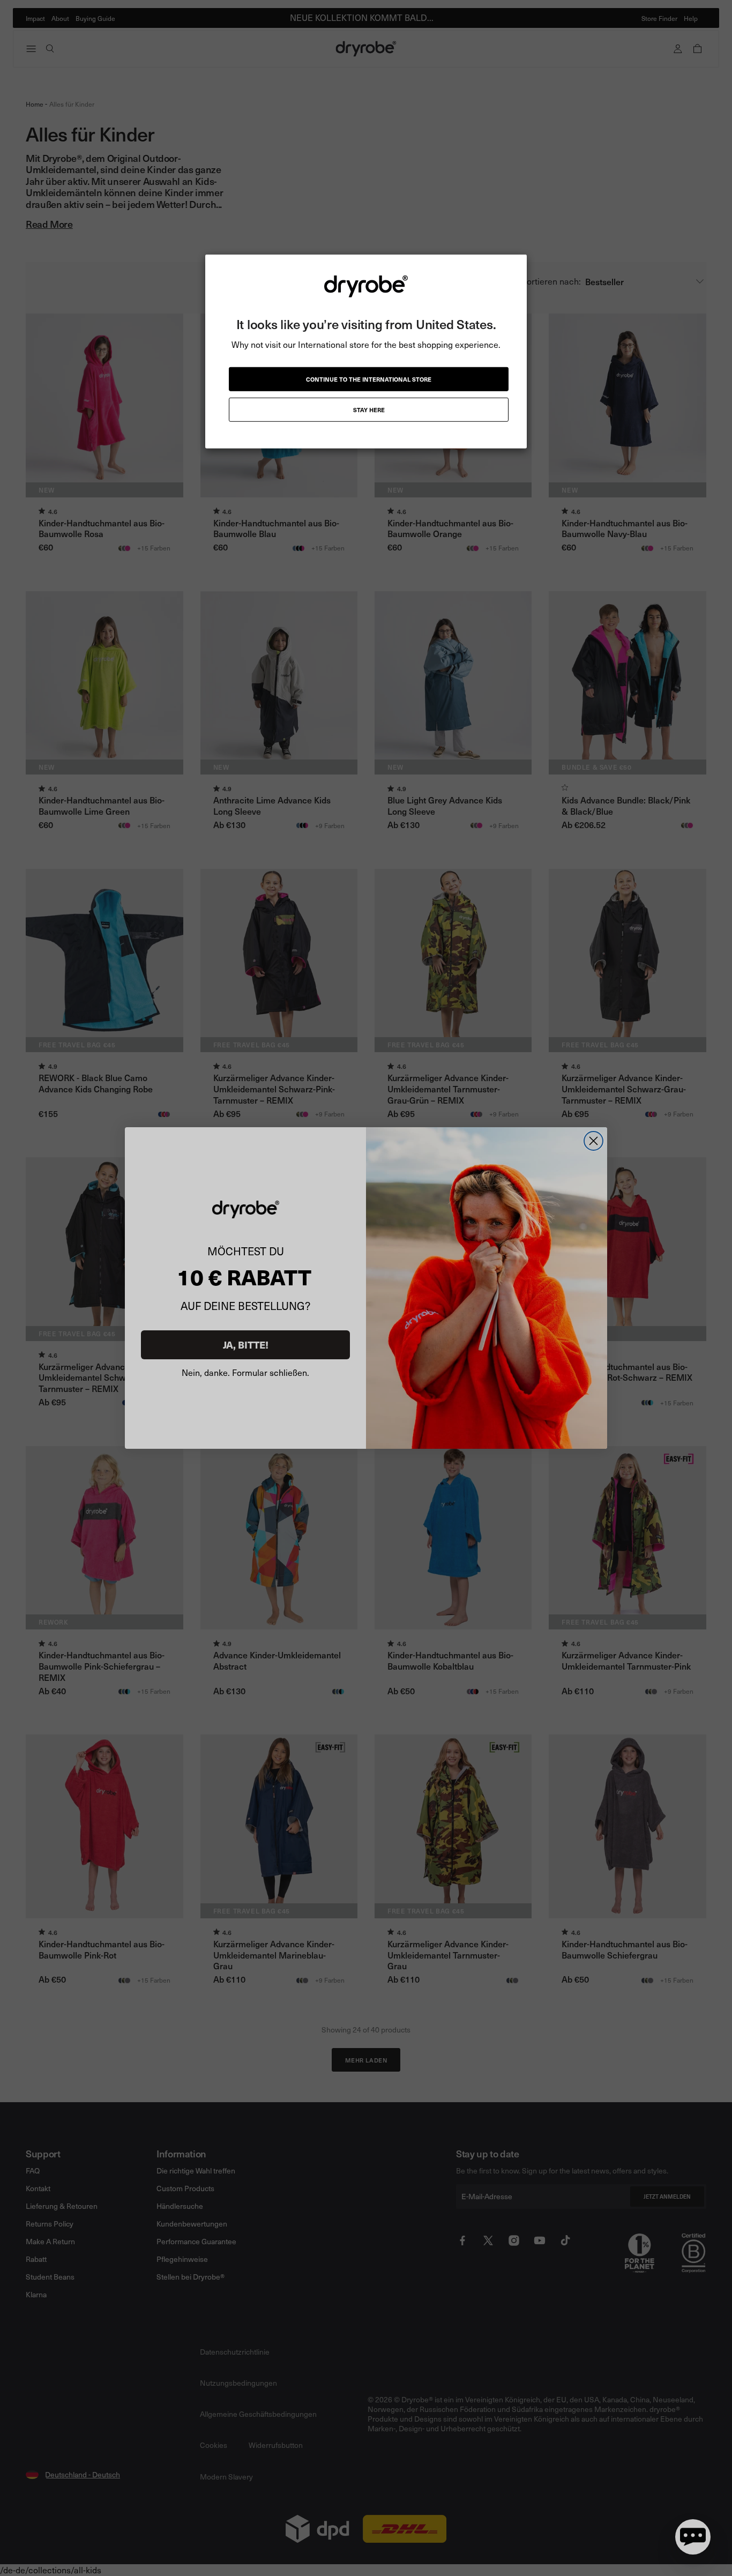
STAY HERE (369, 410)
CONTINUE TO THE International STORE (369, 379)
